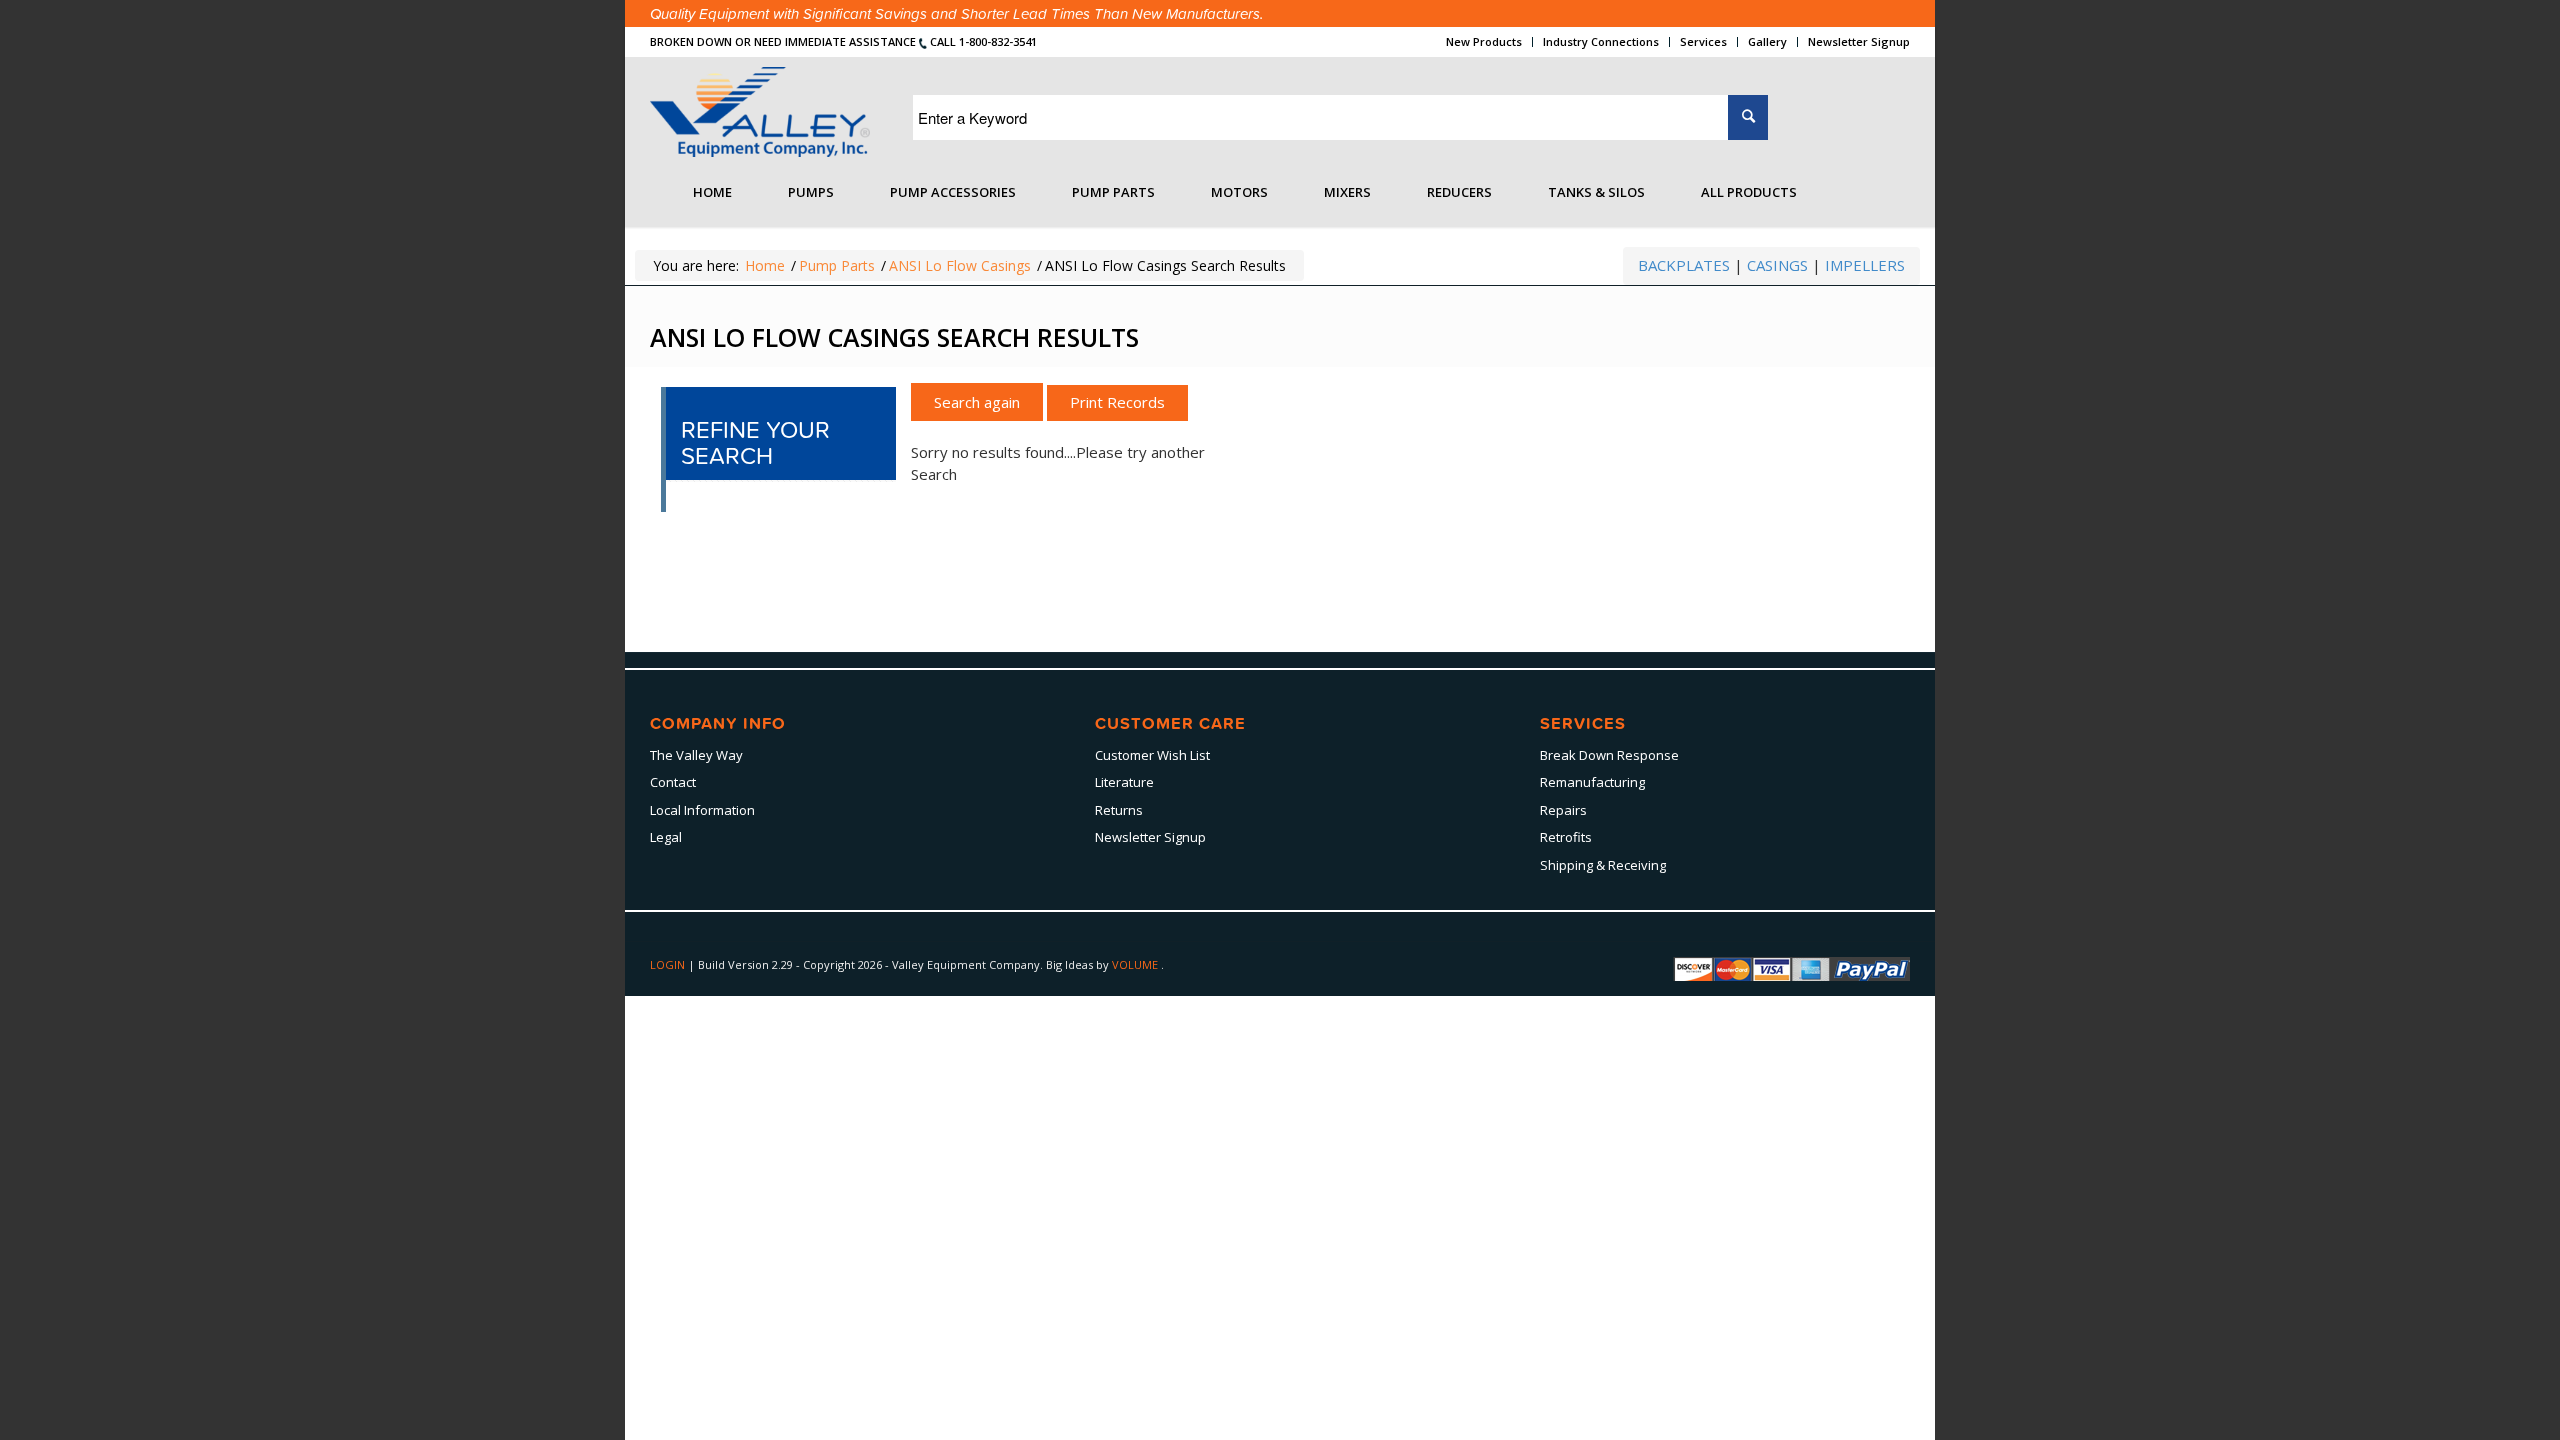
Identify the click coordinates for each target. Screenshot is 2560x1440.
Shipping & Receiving (1603, 865)
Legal (666, 837)
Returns (1119, 810)
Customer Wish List (1152, 755)
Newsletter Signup (1859, 41)
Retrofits (1566, 837)
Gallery (1767, 41)
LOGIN (669, 964)
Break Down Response (1609, 755)
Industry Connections (1601, 41)
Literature (1124, 782)
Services (1703, 41)
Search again (977, 402)
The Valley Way (696, 755)
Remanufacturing (1592, 782)
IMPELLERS (1865, 265)
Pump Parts (837, 265)
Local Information (702, 810)
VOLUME (1136, 964)
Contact (673, 782)
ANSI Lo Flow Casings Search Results (894, 337)
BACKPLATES (1684, 265)
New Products (1484, 41)
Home (765, 265)
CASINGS (1777, 265)
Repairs (1563, 810)
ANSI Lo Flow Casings (960, 265)
